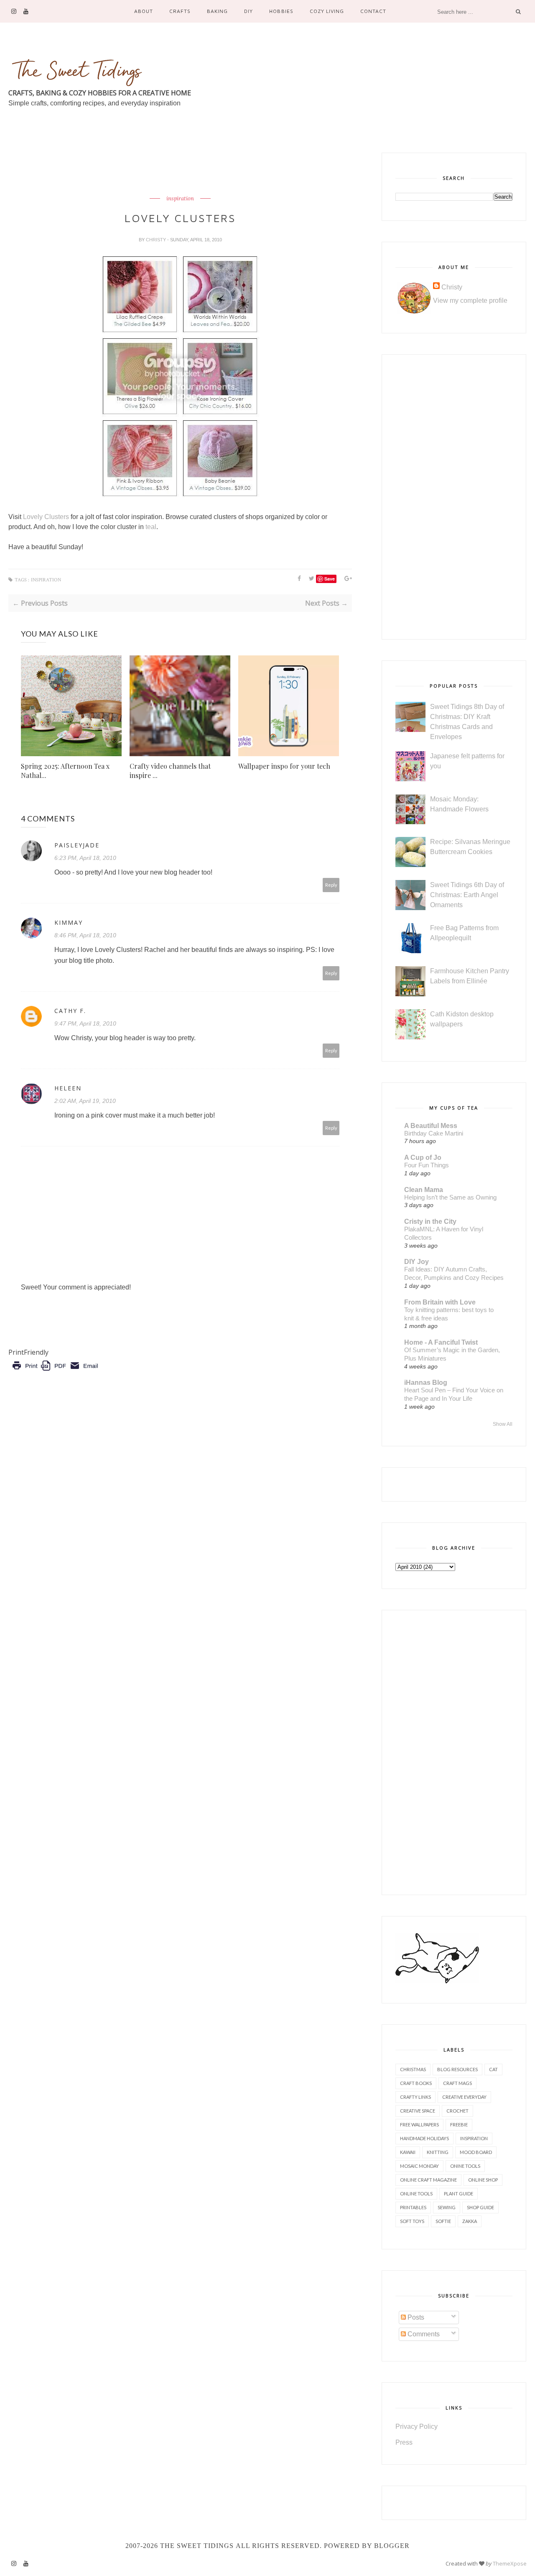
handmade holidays (424, 2138)
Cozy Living (327, 11)
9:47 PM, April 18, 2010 (85, 1023)
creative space (418, 2111)
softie (443, 2221)
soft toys (412, 2221)
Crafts (180, 11)
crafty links (415, 2097)
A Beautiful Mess (431, 1126)
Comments (423, 2334)
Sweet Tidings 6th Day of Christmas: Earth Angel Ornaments (467, 895)
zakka (470, 2221)
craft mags (457, 2083)
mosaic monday (419, 2166)
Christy (157, 240)
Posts (415, 2317)
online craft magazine (428, 2180)
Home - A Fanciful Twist (441, 1342)
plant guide (459, 2194)
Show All (503, 1424)
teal (151, 527)
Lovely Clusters (47, 517)
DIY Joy (417, 1262)
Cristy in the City (430, 1221)
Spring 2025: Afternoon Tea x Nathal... (65, 771)
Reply (331, 885)
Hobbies (281, 11)
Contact (373, 11)
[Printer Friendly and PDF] (55, 1372)
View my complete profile (470, 301)
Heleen (68, 1088)
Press (404, 2442)
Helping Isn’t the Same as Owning (450, 1197)
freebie (459, 2124)
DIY (248, 11)
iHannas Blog (426, 1383)
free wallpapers (419, 2124)
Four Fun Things (427, 1165)
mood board (476, 2152)
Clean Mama (424, 1190)
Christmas (413, 2069)
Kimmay (69, 922)
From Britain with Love (440, 1302)
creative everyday (464, 2097)
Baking (217, 11)
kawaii (408, 2152)
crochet (457, 2111)
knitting (438, 2152)
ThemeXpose (510, 2563)
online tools (416, 2194)
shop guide (480, 2207)
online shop (483, 2180)
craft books (416, 2083)
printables (413, 2207)
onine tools (465, 2166)
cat (493, 2069)
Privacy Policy (417, 2426)
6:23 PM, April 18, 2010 (85, 858)
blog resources (457, 2069)
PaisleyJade (77, 845)
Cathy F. (70, 1011)
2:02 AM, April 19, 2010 (85, 1101)
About (144, 11)
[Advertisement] (160, 171)
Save (330, 579)
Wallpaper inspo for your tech (284, 766)
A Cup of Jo (423, 1158)
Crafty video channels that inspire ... (170, 771)
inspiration (180, 199)
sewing (447, 2207)
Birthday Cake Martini (434, 1133)
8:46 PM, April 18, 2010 (85, 935)
